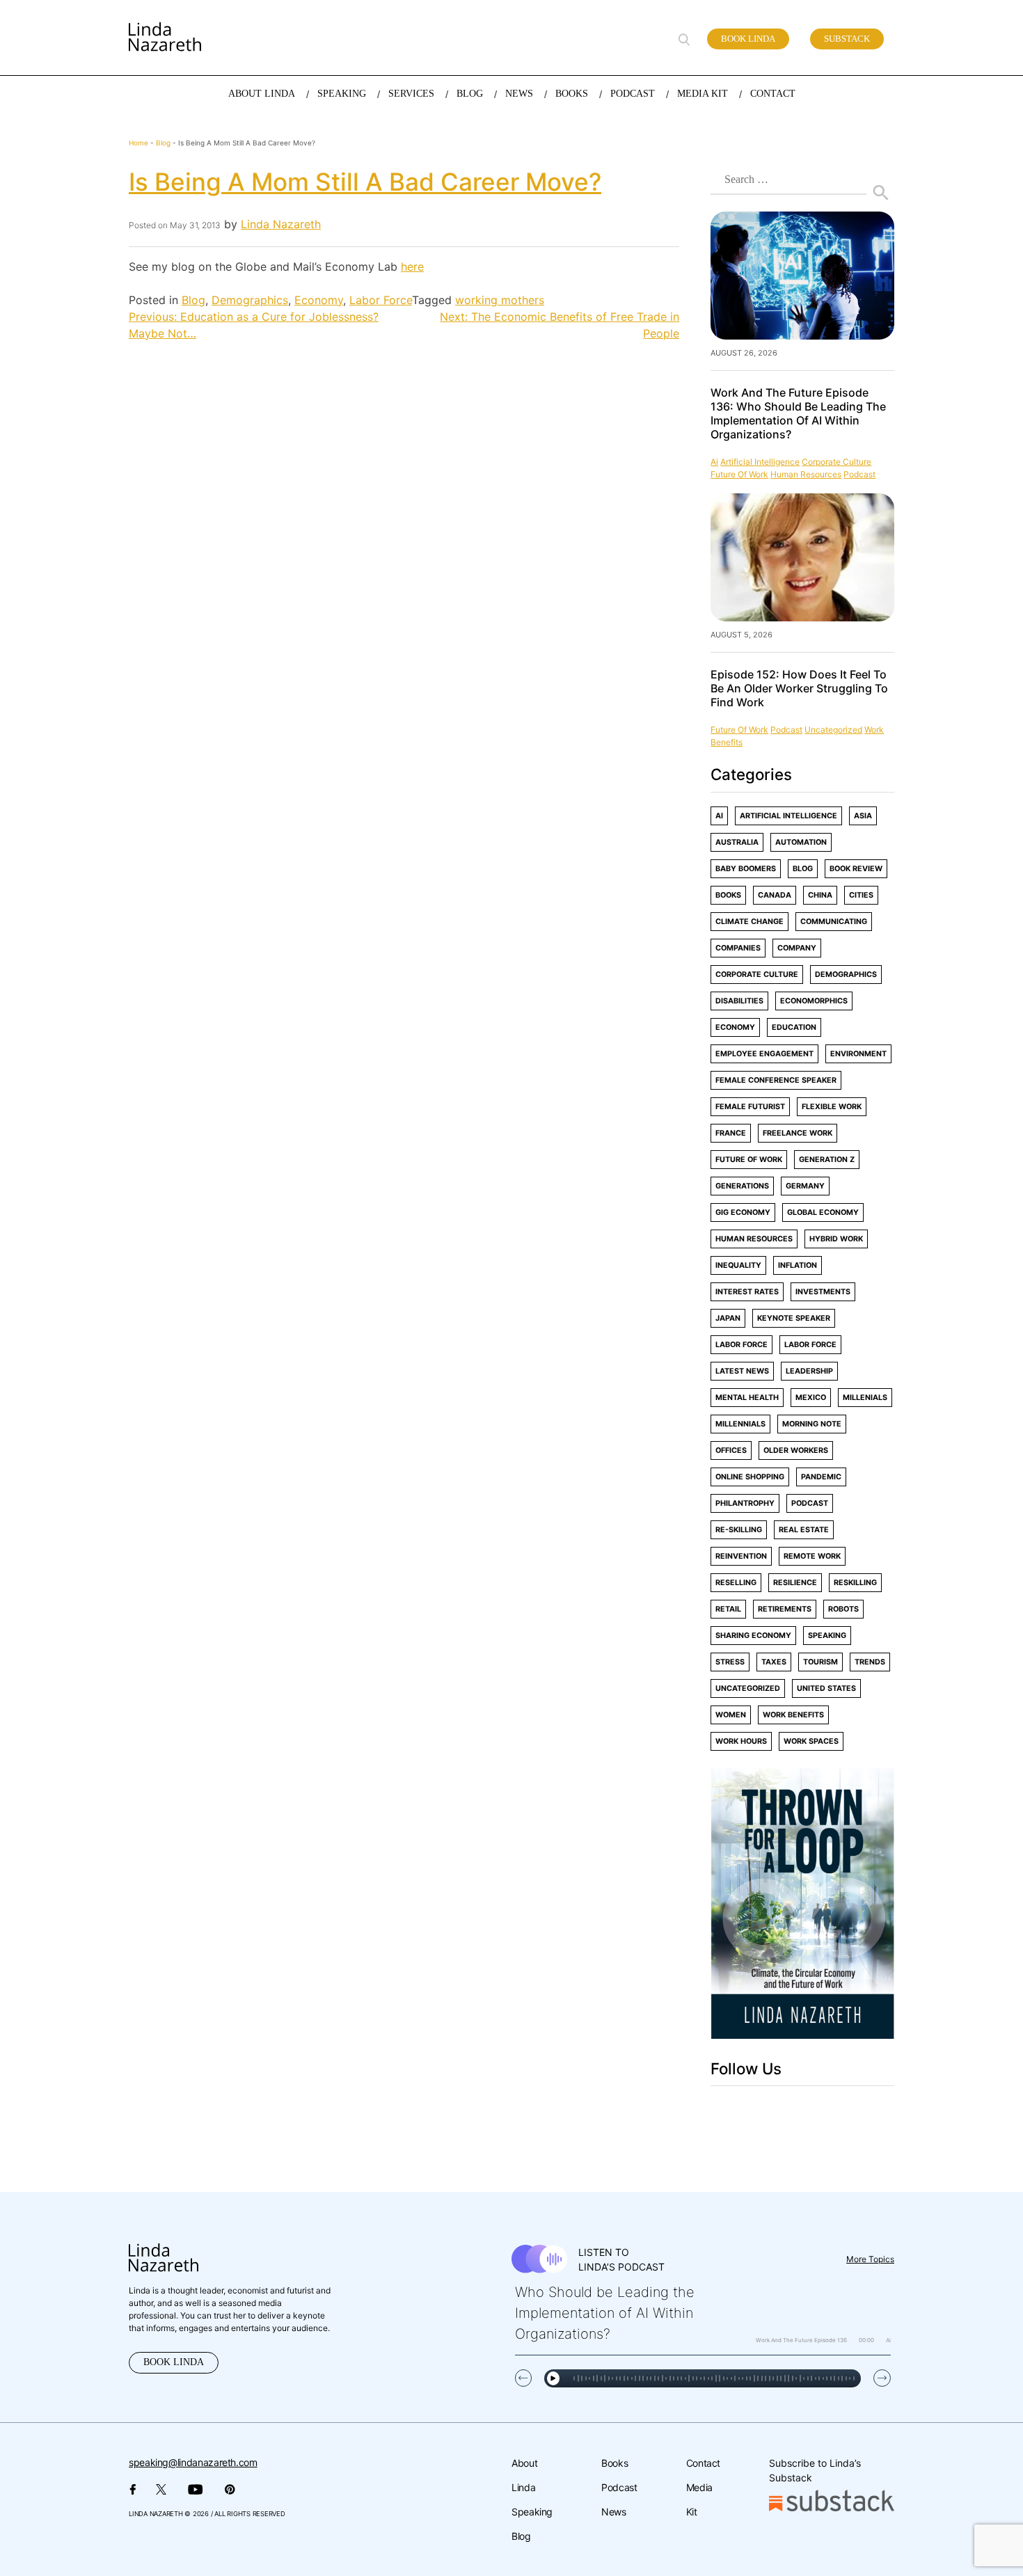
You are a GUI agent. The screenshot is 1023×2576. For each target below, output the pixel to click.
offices (731, 1450)
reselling (736, 1583)
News (614, 2512)
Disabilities (739, 1001)
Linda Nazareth (281, 224)
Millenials (865, 1398)
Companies (738, 948)
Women (731, 1715)
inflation (798, 1265)
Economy (319, 300)
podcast (859, 474)
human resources (806, 474)
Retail (728, 1609)
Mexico (811, 1398)
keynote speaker (794, 1318)
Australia (737, 842)
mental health (747, 1398)
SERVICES (411, 94)
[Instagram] (772, 2111)
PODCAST (633, 94)
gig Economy (743, 1213)
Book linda (748, 39)
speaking (827, 1636)
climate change (750, 922)
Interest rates (747, 1292)
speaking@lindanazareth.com (193, 2462)
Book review (856, 869)
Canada (775, 895)
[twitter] (742, 2111)
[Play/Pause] (553, 2378)
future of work (739, 474)
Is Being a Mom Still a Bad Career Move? (365, 182)
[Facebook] (714, 2111)
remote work (812, 1556)
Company (797, 948)
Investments (823, 1292)
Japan (728, 1318)
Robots (843, 1609)
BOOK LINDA (174, 2362)
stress (730, 1662)
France (731, 1133)
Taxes (774, 1662)
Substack (847, 39)
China (820, 895)
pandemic (821, 1477)
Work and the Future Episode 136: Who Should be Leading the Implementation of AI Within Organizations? (798, 413)
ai (714, 462)
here (412, 267)
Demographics (250, 300)
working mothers (500, 300)
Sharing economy (753, 1636)
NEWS (519, 94)
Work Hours (741, 1741)
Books (728, 895)
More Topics (870, 2259)
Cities (861, 895)
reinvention (741, 1556)
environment (858, 1054)
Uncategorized (833, 730)
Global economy (823, 1213)
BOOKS (572, 94)
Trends (870, 1662)
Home (138, 143)
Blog (163, 143)
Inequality (738, 1265)
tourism (820, 1662)
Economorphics (814, 1001)
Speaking (532, 2512)
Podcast (619, 2487)
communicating (834, 922)
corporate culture (836, 462)
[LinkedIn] (803, 2111)
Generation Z (827, 1160)
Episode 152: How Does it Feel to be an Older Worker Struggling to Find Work (799, 688)
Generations (742, 1186)
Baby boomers (746, 869)
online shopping (750, 1477)
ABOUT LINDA (262, 94)
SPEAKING (342, 94)
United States (826, 1688)
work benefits (793, 1715)
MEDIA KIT (703, 94)
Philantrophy (745, 1503)
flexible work (832, 1107)
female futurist (750, 1107)
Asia (863, 816)
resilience (795, 1583)
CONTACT (773, 94)
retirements (785, 1609)
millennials (740, 1424)
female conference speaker (776, 1080)
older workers (796, 1450)
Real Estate (804, 1530)
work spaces (811, 1741)
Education (794, 1027)
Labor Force (381, 300)
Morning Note (812, 1424)
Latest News (742, 1371)
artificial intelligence (760, 462)
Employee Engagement (764, 1054)
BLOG (470, 94)
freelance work (798, 1133)
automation (801, 842)
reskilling (855, 1583)
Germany (805, 1186)
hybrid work (836, 1239)
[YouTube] (836, 2111)
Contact (703, 2463)
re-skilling (739, 1530)
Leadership (809, 1371)
